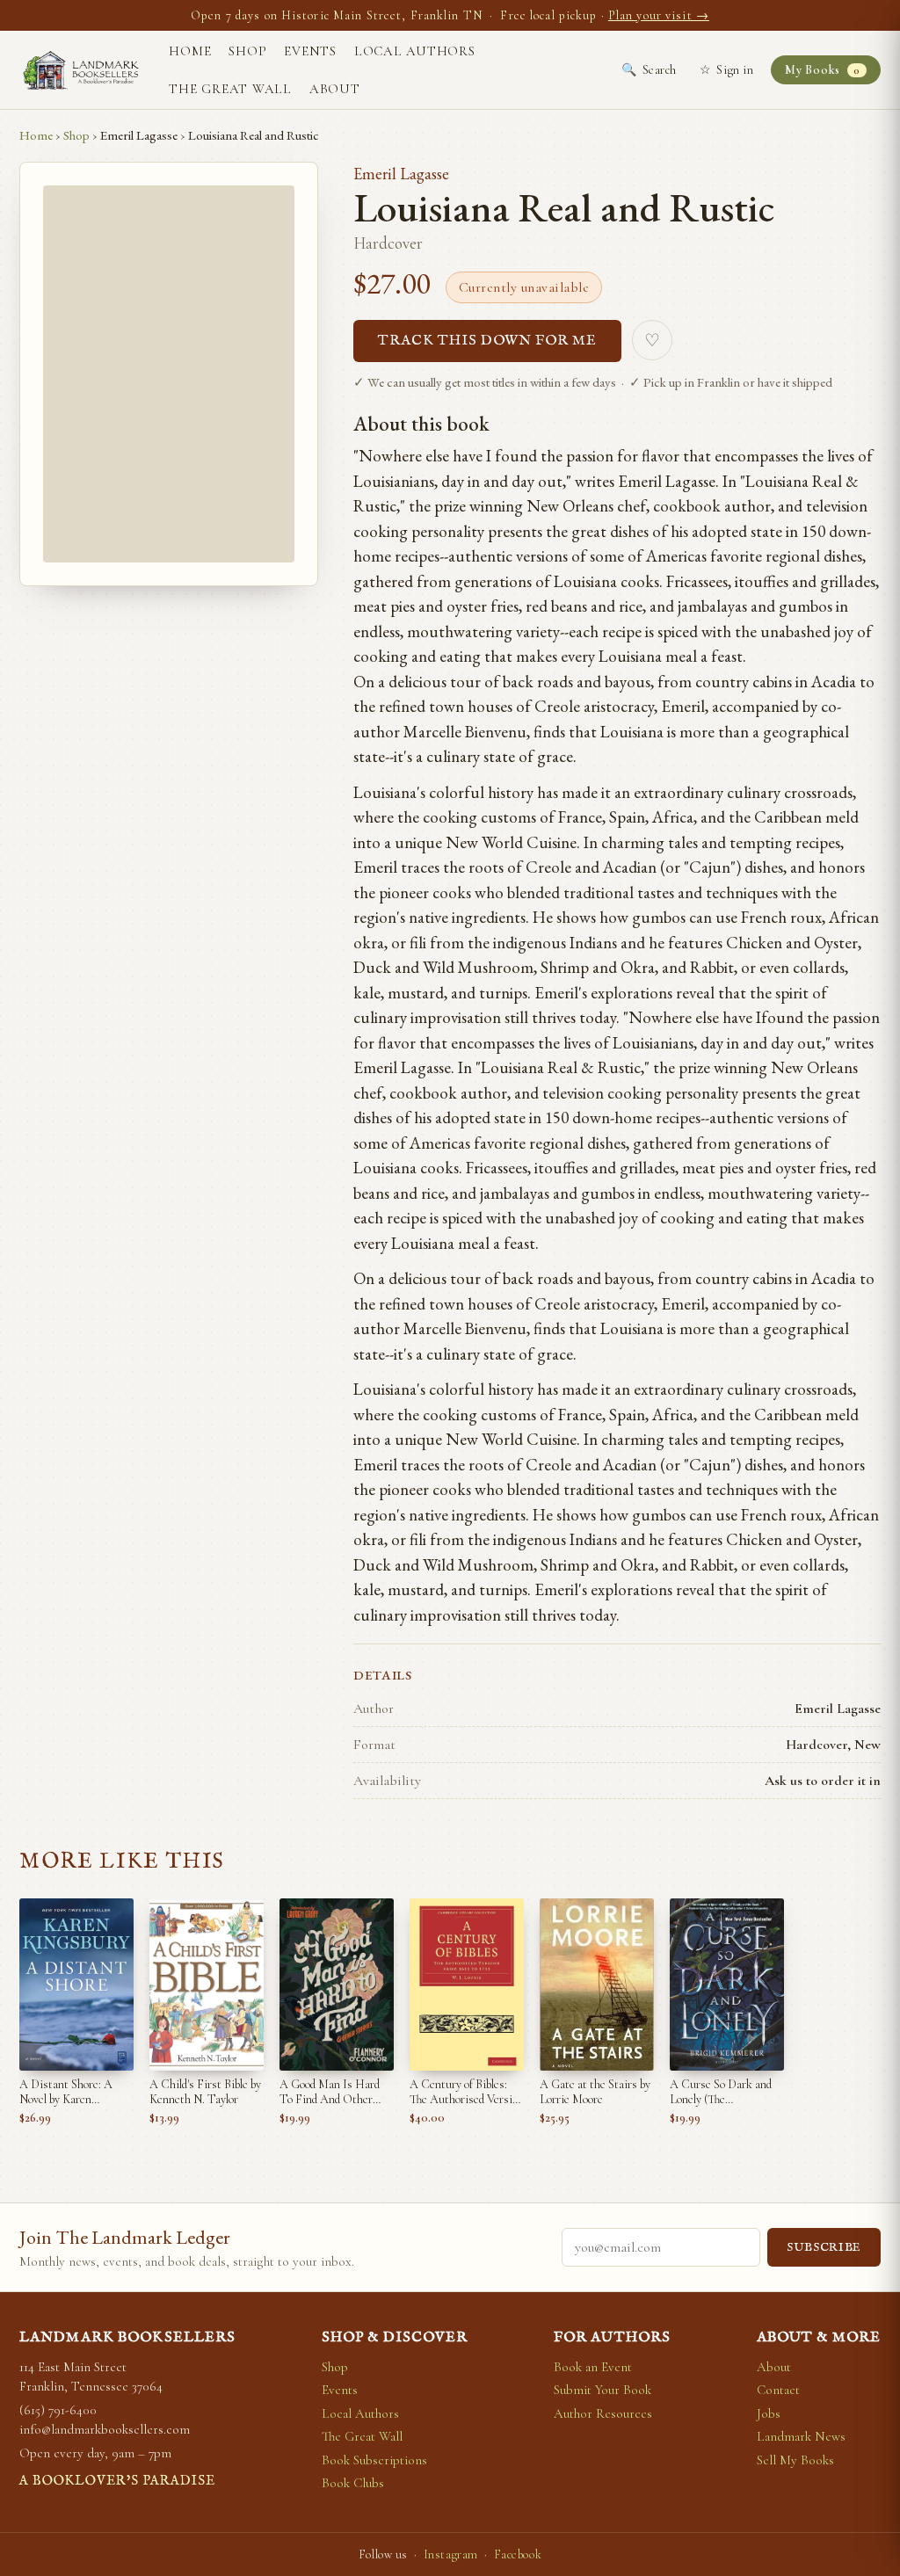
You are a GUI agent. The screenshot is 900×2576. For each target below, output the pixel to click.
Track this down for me (487, 341)
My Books (822, 70)
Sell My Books (795, 2460)
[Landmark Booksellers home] (81, 70)
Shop (247, 51)
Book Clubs (353, 2483)
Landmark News (801, 2436)
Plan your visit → (659, 15)
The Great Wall (230, 89)
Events (310, 51)
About (335, 89)
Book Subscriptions (374, 2460)
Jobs (769, 2413)
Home (190, 51)
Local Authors (415, 51)
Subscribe (824, 2248)
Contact (778, 2390)
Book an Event (593, 2367)
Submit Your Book (602, 2390)
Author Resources (603, 2413)
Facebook (518, 2554)
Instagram (451, 2554)
